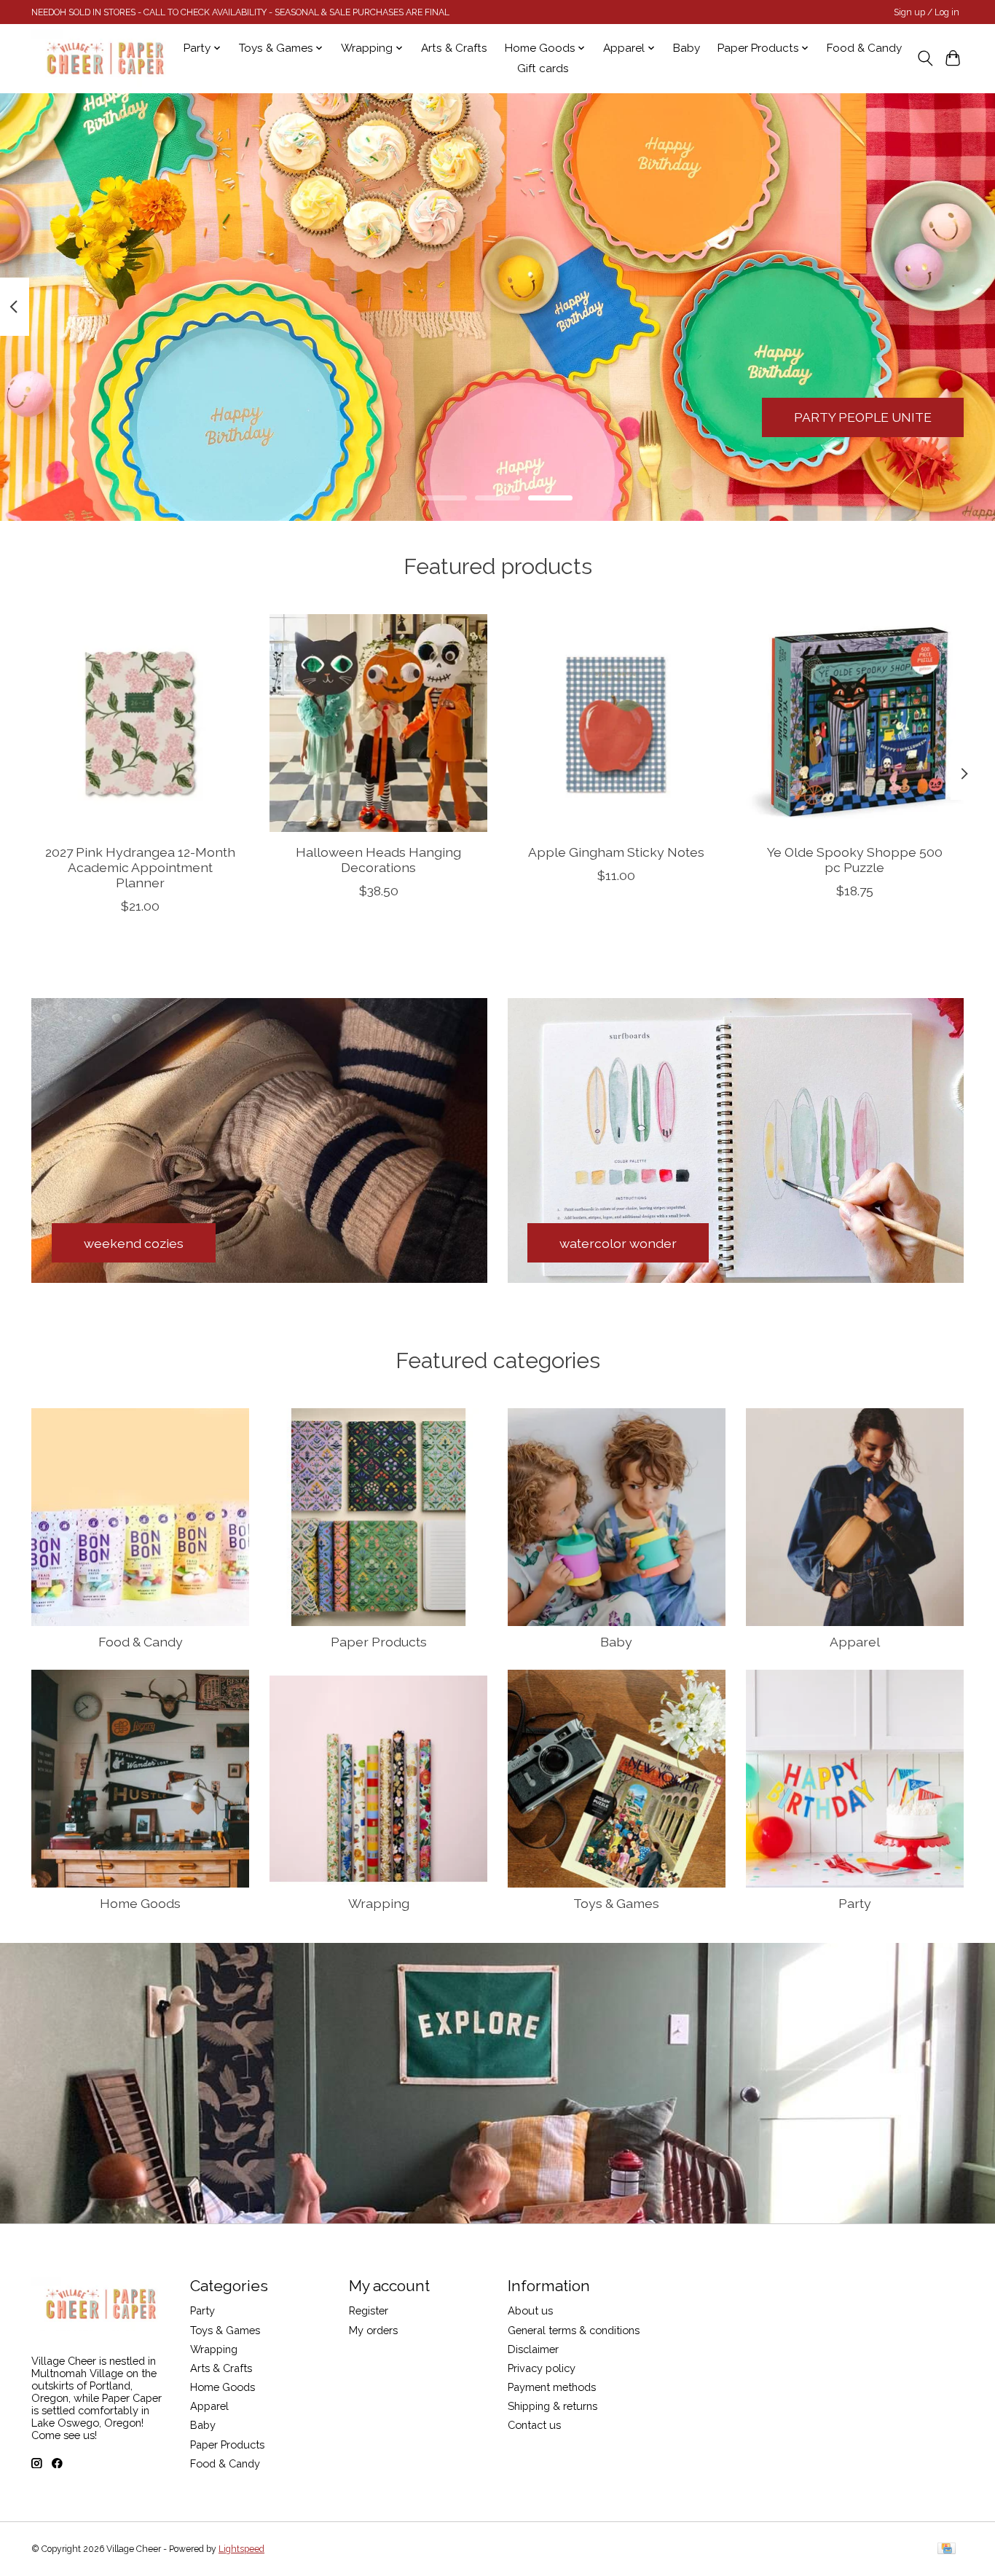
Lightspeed (241, 2549)
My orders (373, 2330)
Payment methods (552, 2387)
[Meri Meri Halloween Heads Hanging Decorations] (378, 723)
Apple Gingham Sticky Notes (616, 852)
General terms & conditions (574, 2330)
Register (369, 2310)
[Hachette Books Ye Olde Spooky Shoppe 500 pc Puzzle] (855, 723)
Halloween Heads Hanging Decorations (378, 860)
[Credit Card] (947, 2549)
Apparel (855, 1642)
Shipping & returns (552, 2406)
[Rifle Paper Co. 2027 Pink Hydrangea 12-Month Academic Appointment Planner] (140, 723)
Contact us (534, 2425)
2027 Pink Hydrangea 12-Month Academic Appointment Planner (140, 867)
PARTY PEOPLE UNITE (863, 417)
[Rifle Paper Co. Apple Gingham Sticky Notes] (617, 723)
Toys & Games (616, 1903)
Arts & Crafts (454, 48)
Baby (687, 48)
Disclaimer (533, 2349)
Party (855, 1903)
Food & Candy (864, 48)
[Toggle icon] (925, 58)
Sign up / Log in (927, 12)
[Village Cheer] (105, 58)
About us (530, 2310)
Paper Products (379, 1642)
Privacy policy (542, 2368)
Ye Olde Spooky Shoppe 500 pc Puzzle (855, 860)
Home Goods (140, 1903)
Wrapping (379, 1903)
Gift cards (543, 68)
